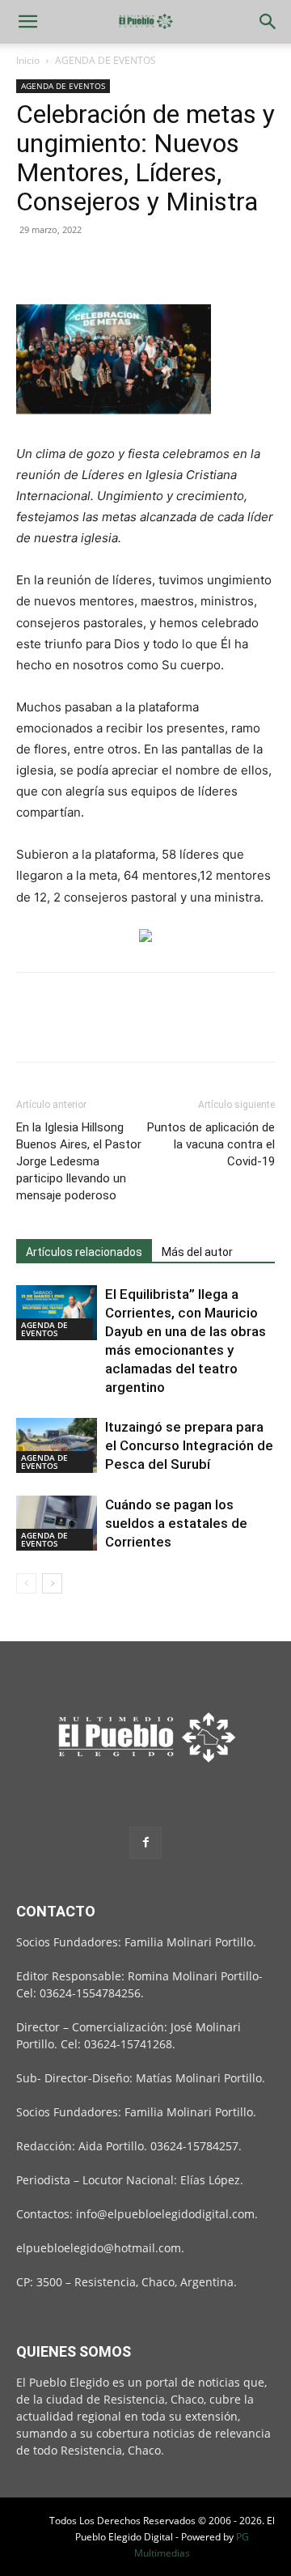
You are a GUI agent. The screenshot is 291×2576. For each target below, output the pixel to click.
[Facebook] (32, 266)
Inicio (28, 60)
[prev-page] (26, 1583)
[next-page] (52, 1583)
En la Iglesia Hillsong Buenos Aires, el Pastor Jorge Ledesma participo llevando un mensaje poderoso (79, 1161)
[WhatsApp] (144, 266)
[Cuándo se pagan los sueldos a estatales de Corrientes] (57, 1524)
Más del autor (197, 1252)
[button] (27, 22)
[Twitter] (70, 266)
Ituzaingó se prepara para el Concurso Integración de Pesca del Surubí (189, 1445)
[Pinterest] (107, 266)
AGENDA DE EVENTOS (105, 60)
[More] (182, 266)
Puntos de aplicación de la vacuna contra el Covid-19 (211, 1144)
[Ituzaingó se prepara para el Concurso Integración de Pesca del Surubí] (57, 1446)
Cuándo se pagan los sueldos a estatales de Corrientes (176, 1523)
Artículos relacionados (84, 1252)
